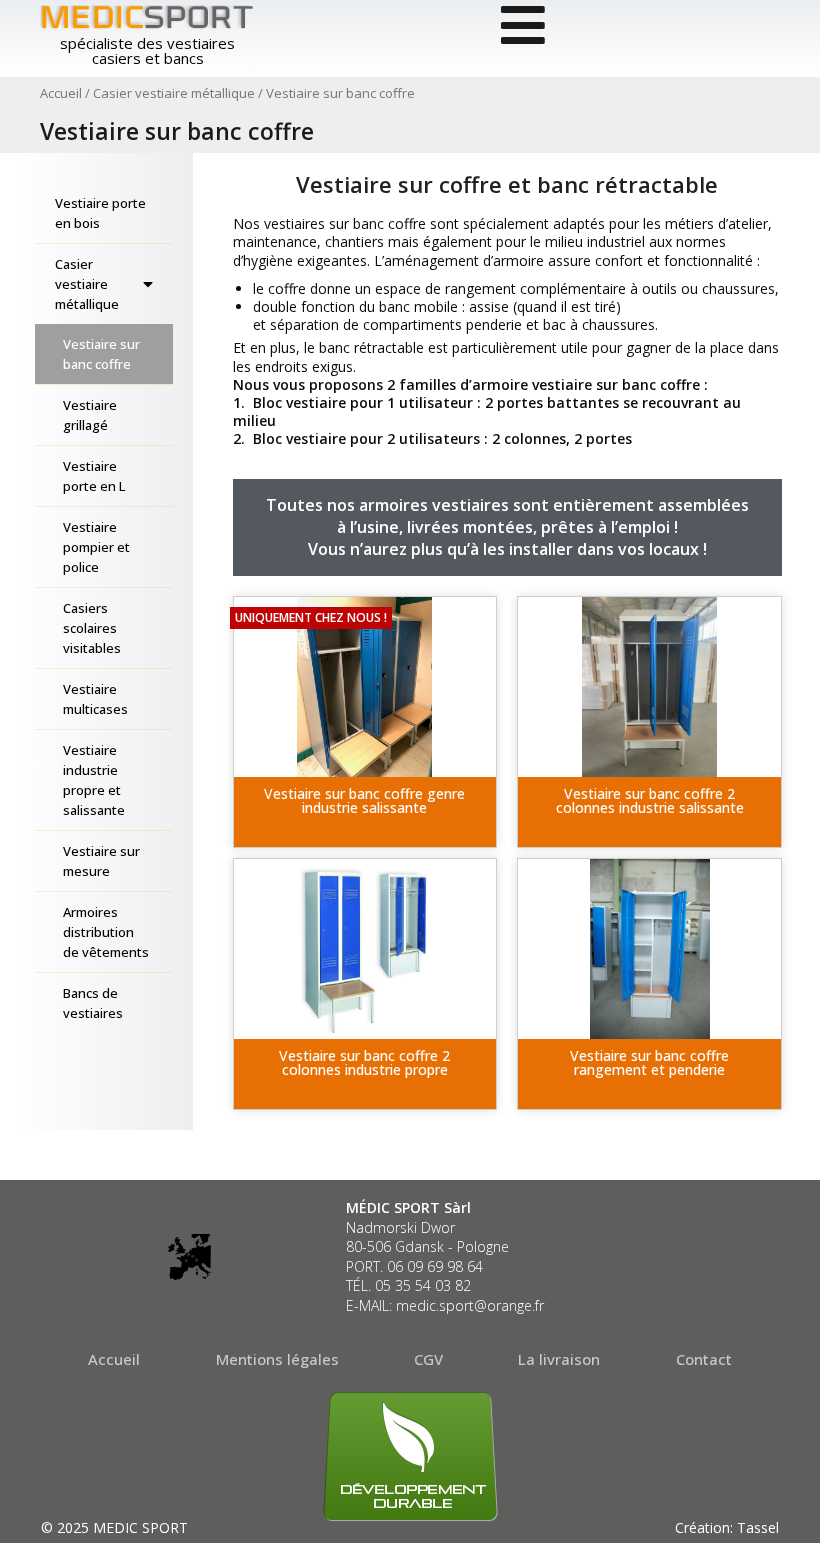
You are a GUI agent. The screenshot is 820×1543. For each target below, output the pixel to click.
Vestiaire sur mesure (101, 861)
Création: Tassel (727, 1527)
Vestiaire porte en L (94, 476)
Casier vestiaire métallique (174, 93)
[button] (365, 812)
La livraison (559, 1359)
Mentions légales (277, 1359)
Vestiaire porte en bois (100, 213)
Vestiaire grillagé (90, 415)
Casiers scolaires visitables (92, 628)
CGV (428, 1359)
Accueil (61, 93)
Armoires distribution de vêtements (106, 932)
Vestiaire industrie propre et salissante (94, 780)
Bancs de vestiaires (93, 1003)
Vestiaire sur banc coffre (101, 354)
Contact (704, 1359)
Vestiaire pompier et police (96, 547)
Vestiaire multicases (95, 699)
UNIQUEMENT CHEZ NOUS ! (311, 617)
